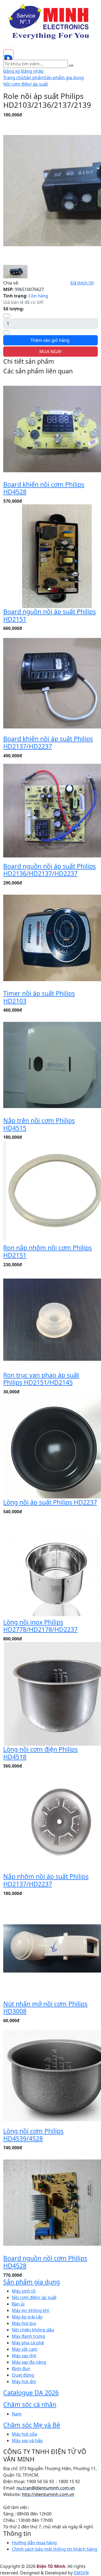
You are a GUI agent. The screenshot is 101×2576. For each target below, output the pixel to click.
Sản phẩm (34, 78)
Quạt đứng (23, 2375)
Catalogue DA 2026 (31, 2393)
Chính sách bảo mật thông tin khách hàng (55, 2549)
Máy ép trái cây (27, 2317)
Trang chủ (13, 78)
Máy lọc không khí (30, 2310)
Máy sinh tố (24, 2291)
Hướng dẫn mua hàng (34, 2543)
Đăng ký (12, 71)
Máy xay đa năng (29, 2362)
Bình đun (21, 2369)
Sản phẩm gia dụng (64, 78)
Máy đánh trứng (28, 2336)
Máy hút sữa (25, 2434)
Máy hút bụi (24, 2323)
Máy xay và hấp (27, 2440)
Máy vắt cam (25, 2349)
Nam (17, 2414)
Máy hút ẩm (24, 2381)
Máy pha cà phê (28, 2343)
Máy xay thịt (24, 2356)
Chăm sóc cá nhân (30, 2404)
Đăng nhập (32, 71)
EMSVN (81, 2573)
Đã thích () (82, 283)
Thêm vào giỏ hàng (50, 340)
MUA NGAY (50, 352)
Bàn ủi (18, 2304)
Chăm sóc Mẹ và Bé (32, 2425)
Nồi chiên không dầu (33, 2330)
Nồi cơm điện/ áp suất (26, 84)
